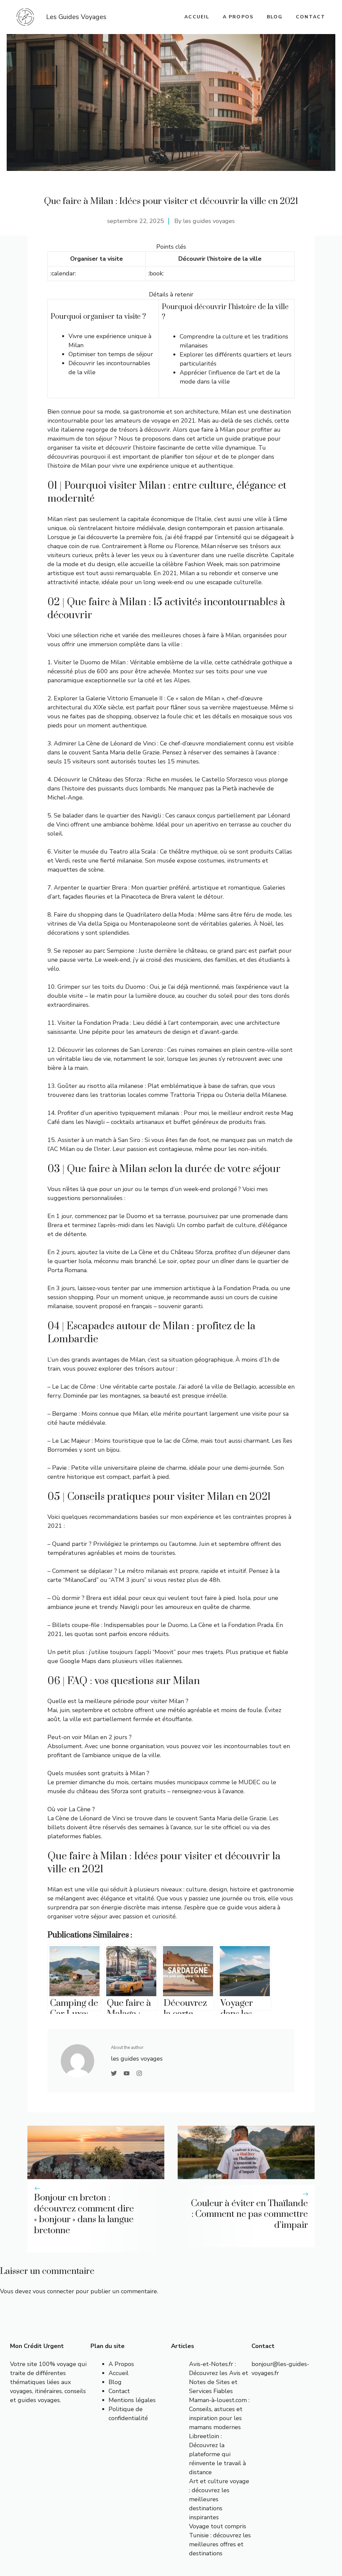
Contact (311, 17)
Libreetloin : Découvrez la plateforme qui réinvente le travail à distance (217, 2454)
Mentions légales (132, 2400)
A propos (238, 17)
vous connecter (53, 2291)
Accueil (119, 2373)
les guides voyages (209, 221)
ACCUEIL (197, 17)
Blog (275, 17)
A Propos (121, 2364)
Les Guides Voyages (76, 17)
